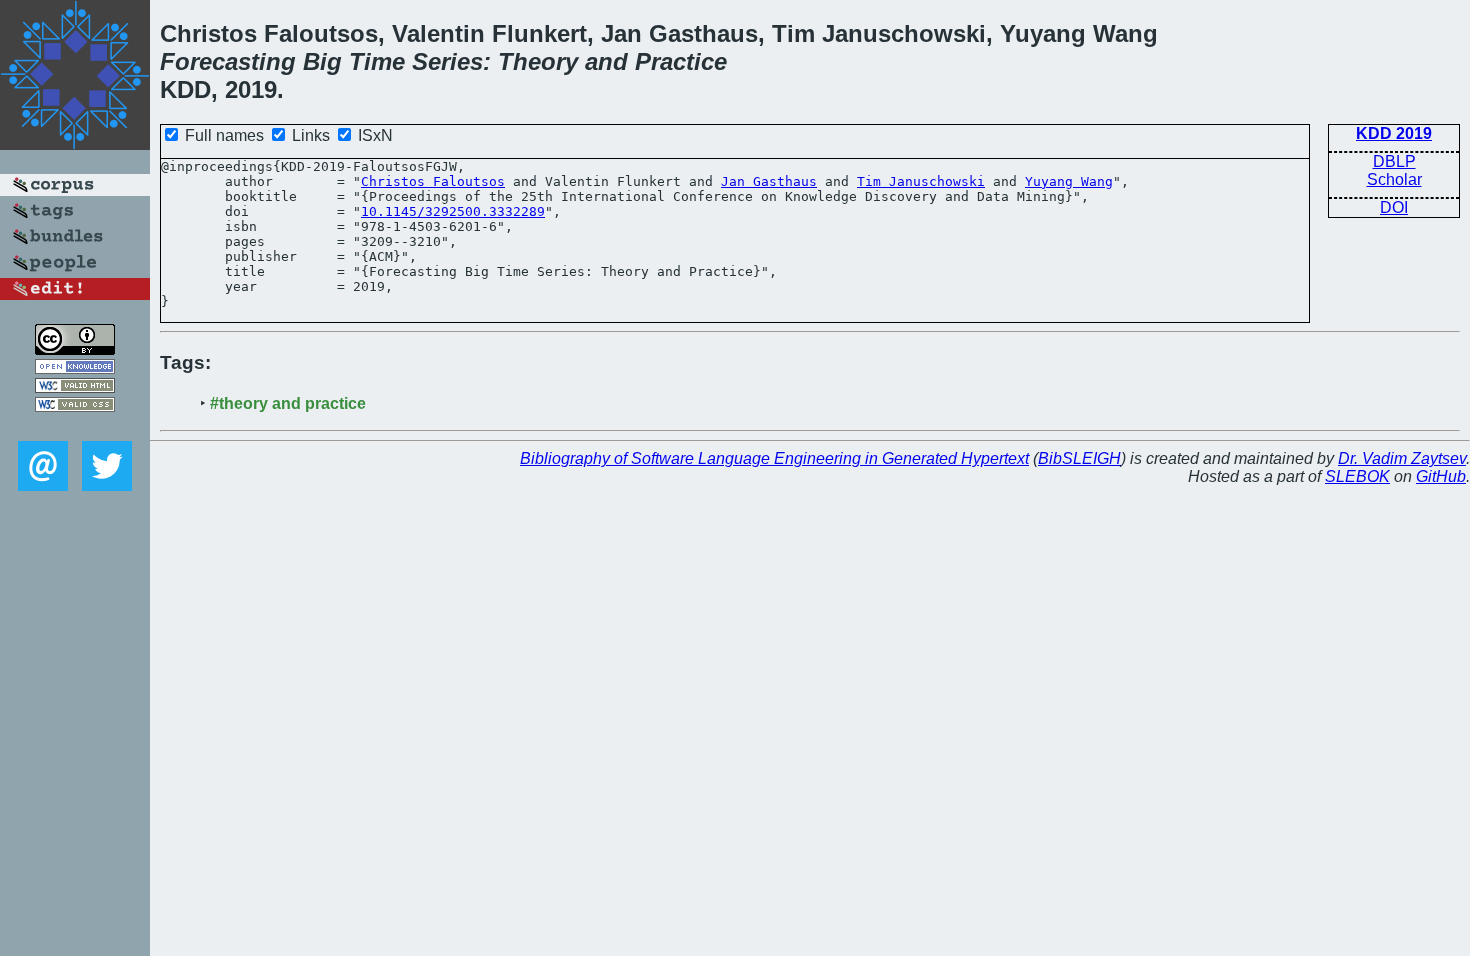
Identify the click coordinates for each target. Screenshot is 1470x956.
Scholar (1394, 179)
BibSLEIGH (1079, 458)
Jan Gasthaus (769, 181)
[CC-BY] (75, 349)
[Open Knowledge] (75, 368)
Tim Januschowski (921, 181)
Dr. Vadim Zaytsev (1402, 458)
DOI (1394, 207)
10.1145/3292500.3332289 (453, 211)
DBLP (1394, 161)
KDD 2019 (1394, 133)
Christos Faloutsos (433, 181)
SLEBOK (1357, 476)
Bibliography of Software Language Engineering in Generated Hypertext (774, 458)
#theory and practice (288, 403)
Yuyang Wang (1069, 181)
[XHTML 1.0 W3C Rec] (75, 387)
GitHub (1441, 476)
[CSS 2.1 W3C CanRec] (75, 426)
